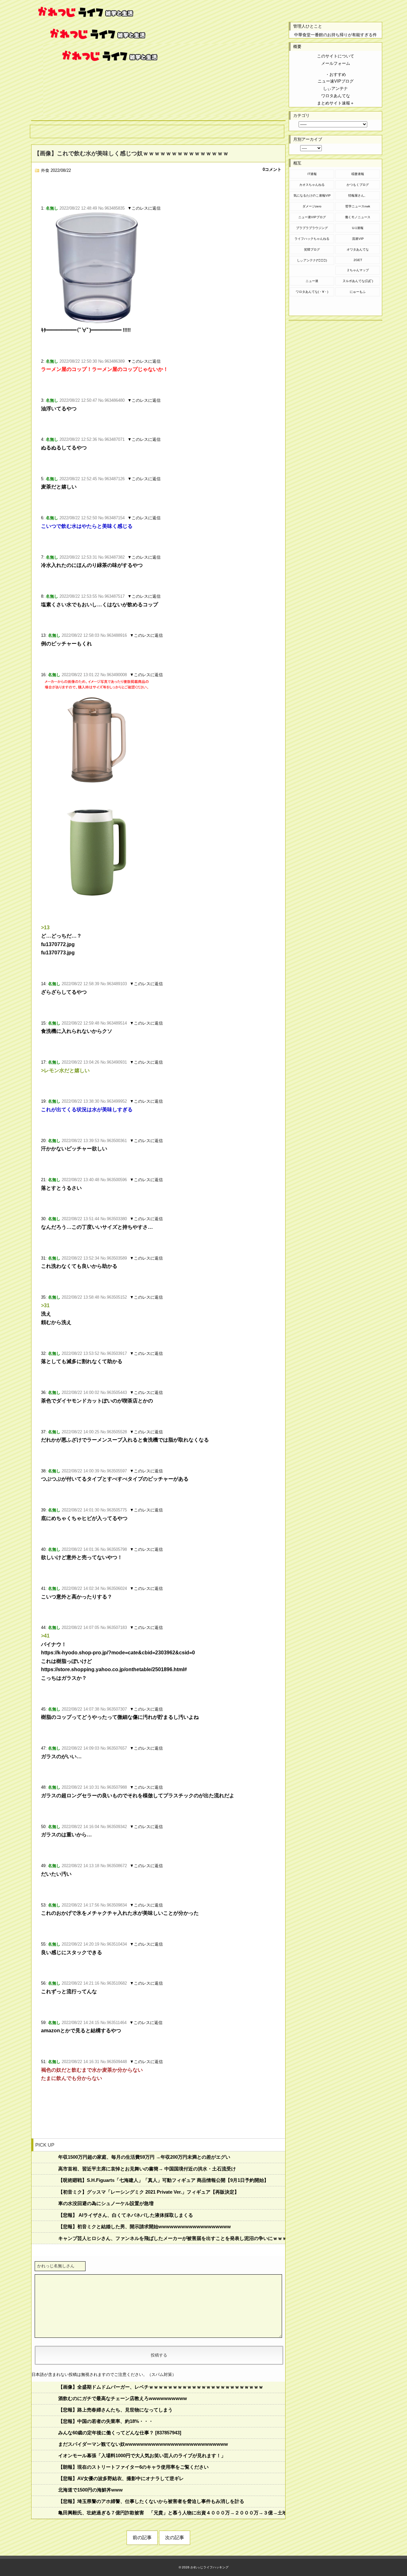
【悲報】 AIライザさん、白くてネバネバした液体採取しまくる (126, 2215)
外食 (45, 170)
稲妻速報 (358, 174)
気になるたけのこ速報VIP (312, 195)
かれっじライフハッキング (210, 2567)
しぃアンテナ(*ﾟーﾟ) (312, 260)
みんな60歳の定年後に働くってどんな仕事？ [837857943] (120, 2433)
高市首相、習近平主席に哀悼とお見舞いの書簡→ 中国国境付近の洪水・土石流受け (147, 2169)
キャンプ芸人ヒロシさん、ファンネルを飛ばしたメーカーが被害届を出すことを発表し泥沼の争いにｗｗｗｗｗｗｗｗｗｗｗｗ (172, 2238)
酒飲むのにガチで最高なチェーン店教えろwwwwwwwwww (123, 2398)
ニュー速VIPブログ (312, 217)
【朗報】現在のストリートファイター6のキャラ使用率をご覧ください (133, 2467)
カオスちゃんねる (312, 185)
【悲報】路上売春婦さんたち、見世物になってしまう (115, 2410)
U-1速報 (358, 228)
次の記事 (175, 2537)
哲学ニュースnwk (358, 206)
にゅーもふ (358, 292)
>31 (45, 1305)
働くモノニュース (358, 217)
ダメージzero (312, 206)
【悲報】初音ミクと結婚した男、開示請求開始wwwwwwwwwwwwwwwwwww (145, 2226)
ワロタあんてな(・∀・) (312, 292)
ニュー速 (312, 281)
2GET (358, 260)
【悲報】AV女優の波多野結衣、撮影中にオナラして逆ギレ (121, 2478)
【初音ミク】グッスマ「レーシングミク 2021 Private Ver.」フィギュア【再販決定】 (149, 2192)
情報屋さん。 (358, 195)
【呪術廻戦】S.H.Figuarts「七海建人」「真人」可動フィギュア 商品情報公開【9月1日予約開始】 (163, 2180)
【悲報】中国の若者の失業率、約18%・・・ (106, 2421)
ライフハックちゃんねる (312, 239)
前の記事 (142, 2537)
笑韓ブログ (312, 249)
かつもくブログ (358, 185)
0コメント (272, 169)
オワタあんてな (358, 249)
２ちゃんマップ (358, 270)
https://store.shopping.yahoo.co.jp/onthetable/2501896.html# (114, 1669)
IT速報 (312, 174)
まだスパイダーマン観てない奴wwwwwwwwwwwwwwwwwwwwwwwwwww (143, 2444)
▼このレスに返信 (144, 208)
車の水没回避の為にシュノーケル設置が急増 (106, 2203)
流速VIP (358, 239)
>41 (45, 1636)
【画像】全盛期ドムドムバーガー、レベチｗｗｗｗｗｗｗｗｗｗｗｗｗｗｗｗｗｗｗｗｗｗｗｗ (161, 2387)
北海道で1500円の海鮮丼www (90, 2490)
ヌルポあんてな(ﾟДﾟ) (358, 281)
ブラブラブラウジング (312, 228)
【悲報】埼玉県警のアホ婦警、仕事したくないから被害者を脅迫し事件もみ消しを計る (151, 2501)
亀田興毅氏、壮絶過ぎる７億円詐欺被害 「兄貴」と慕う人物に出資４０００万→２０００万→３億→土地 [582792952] (172, 2513)
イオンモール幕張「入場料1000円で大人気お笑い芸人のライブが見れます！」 (142, 2455)
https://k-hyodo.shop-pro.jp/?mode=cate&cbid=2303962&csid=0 (118, 1653)
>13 (45, 928)
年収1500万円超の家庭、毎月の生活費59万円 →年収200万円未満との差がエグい (144, 2157)
